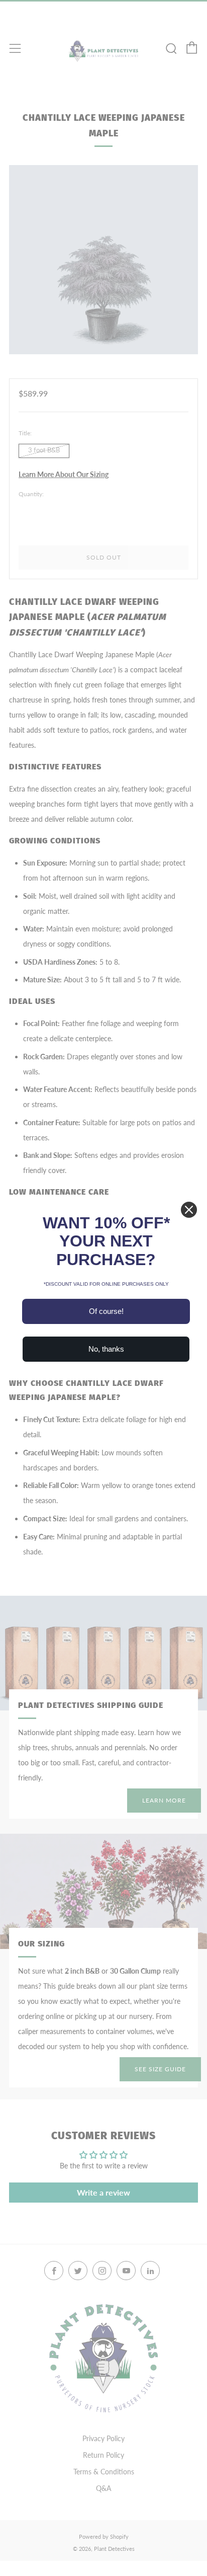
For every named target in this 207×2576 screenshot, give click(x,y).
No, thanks (106, 1349)
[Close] (189, 1210)
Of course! (106, 1311)
